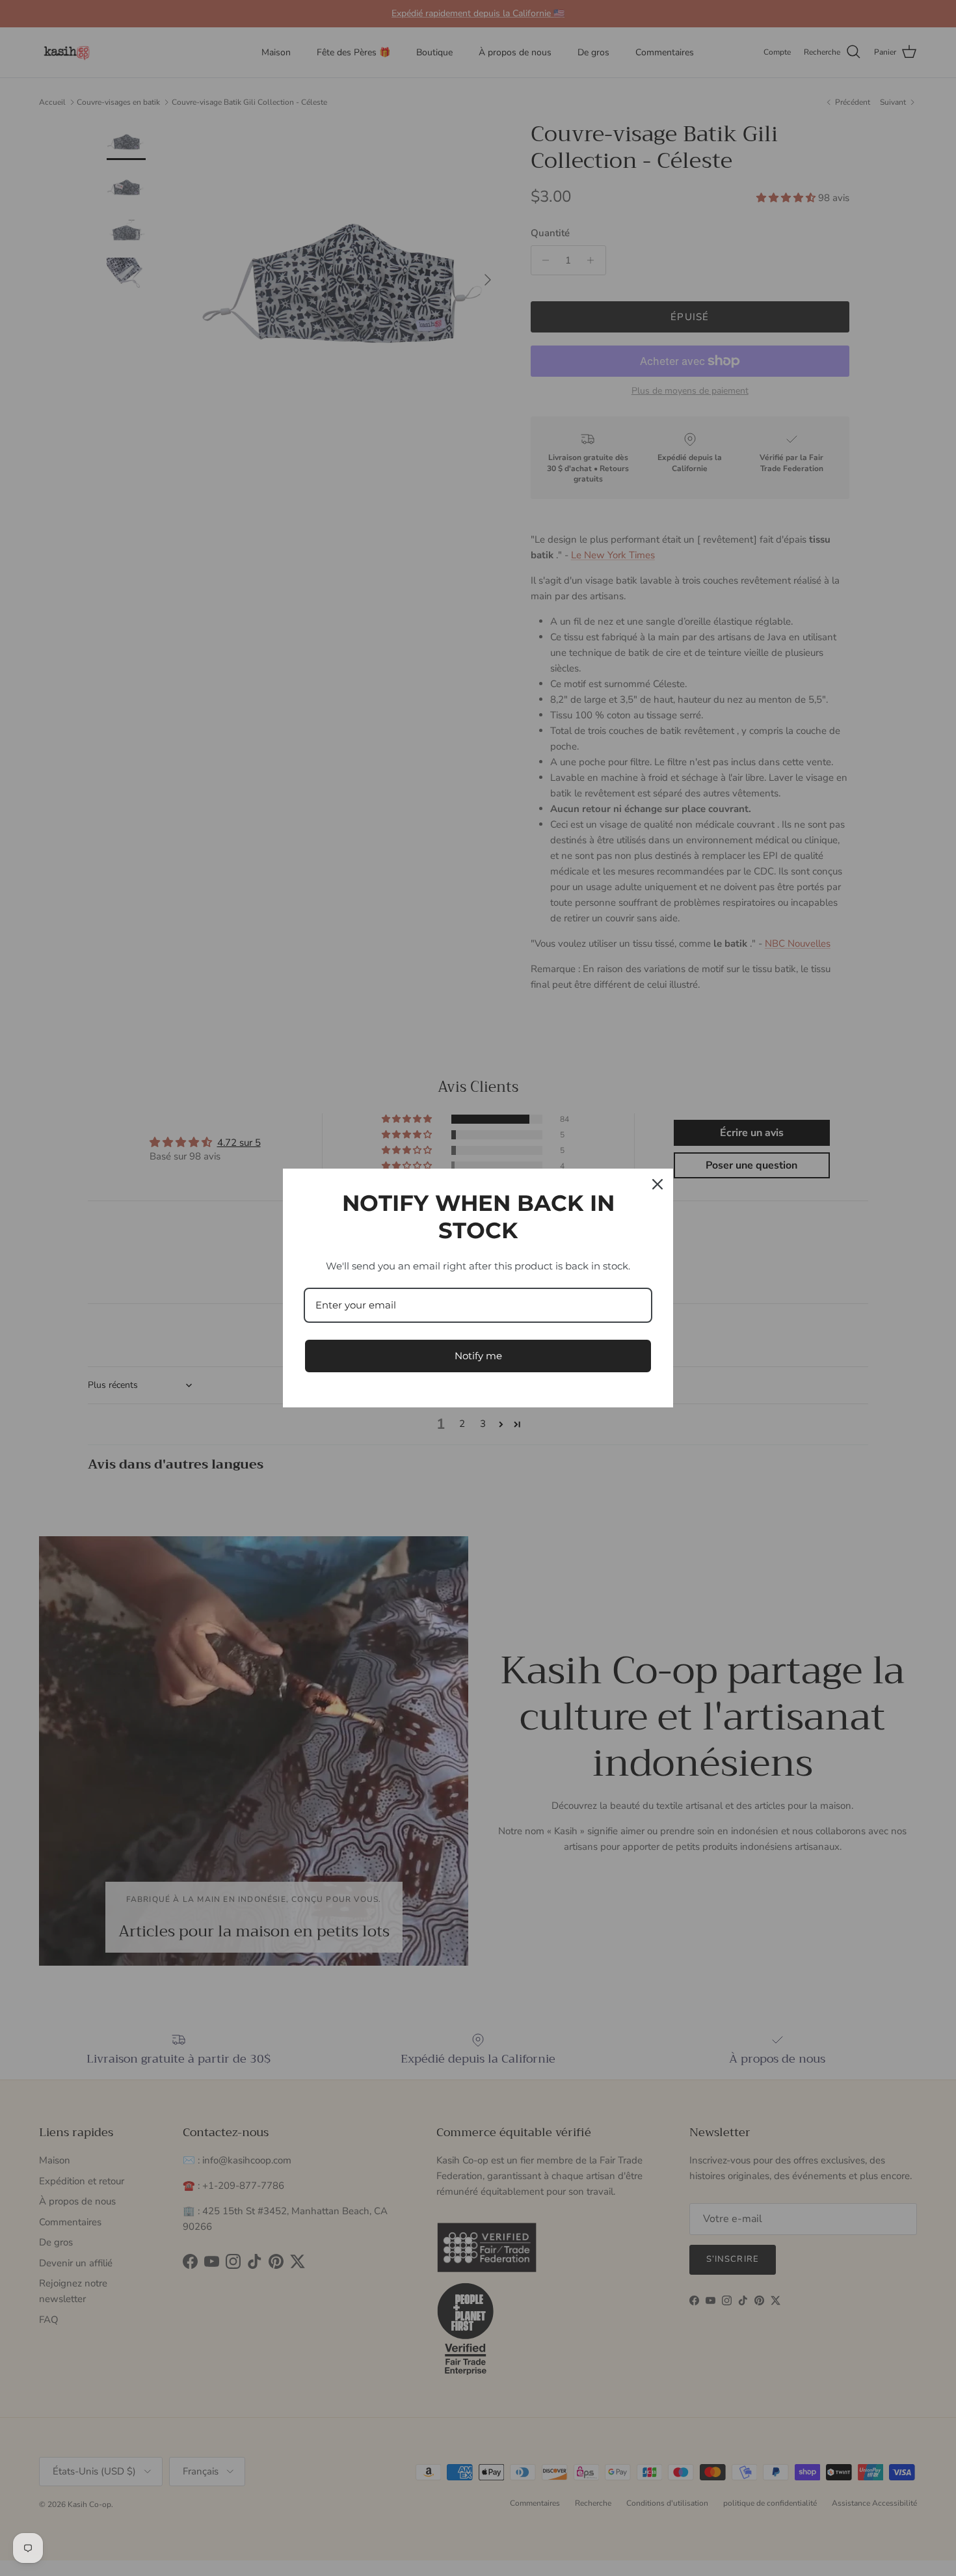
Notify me (478, 1356)
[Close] (657, 1184)
